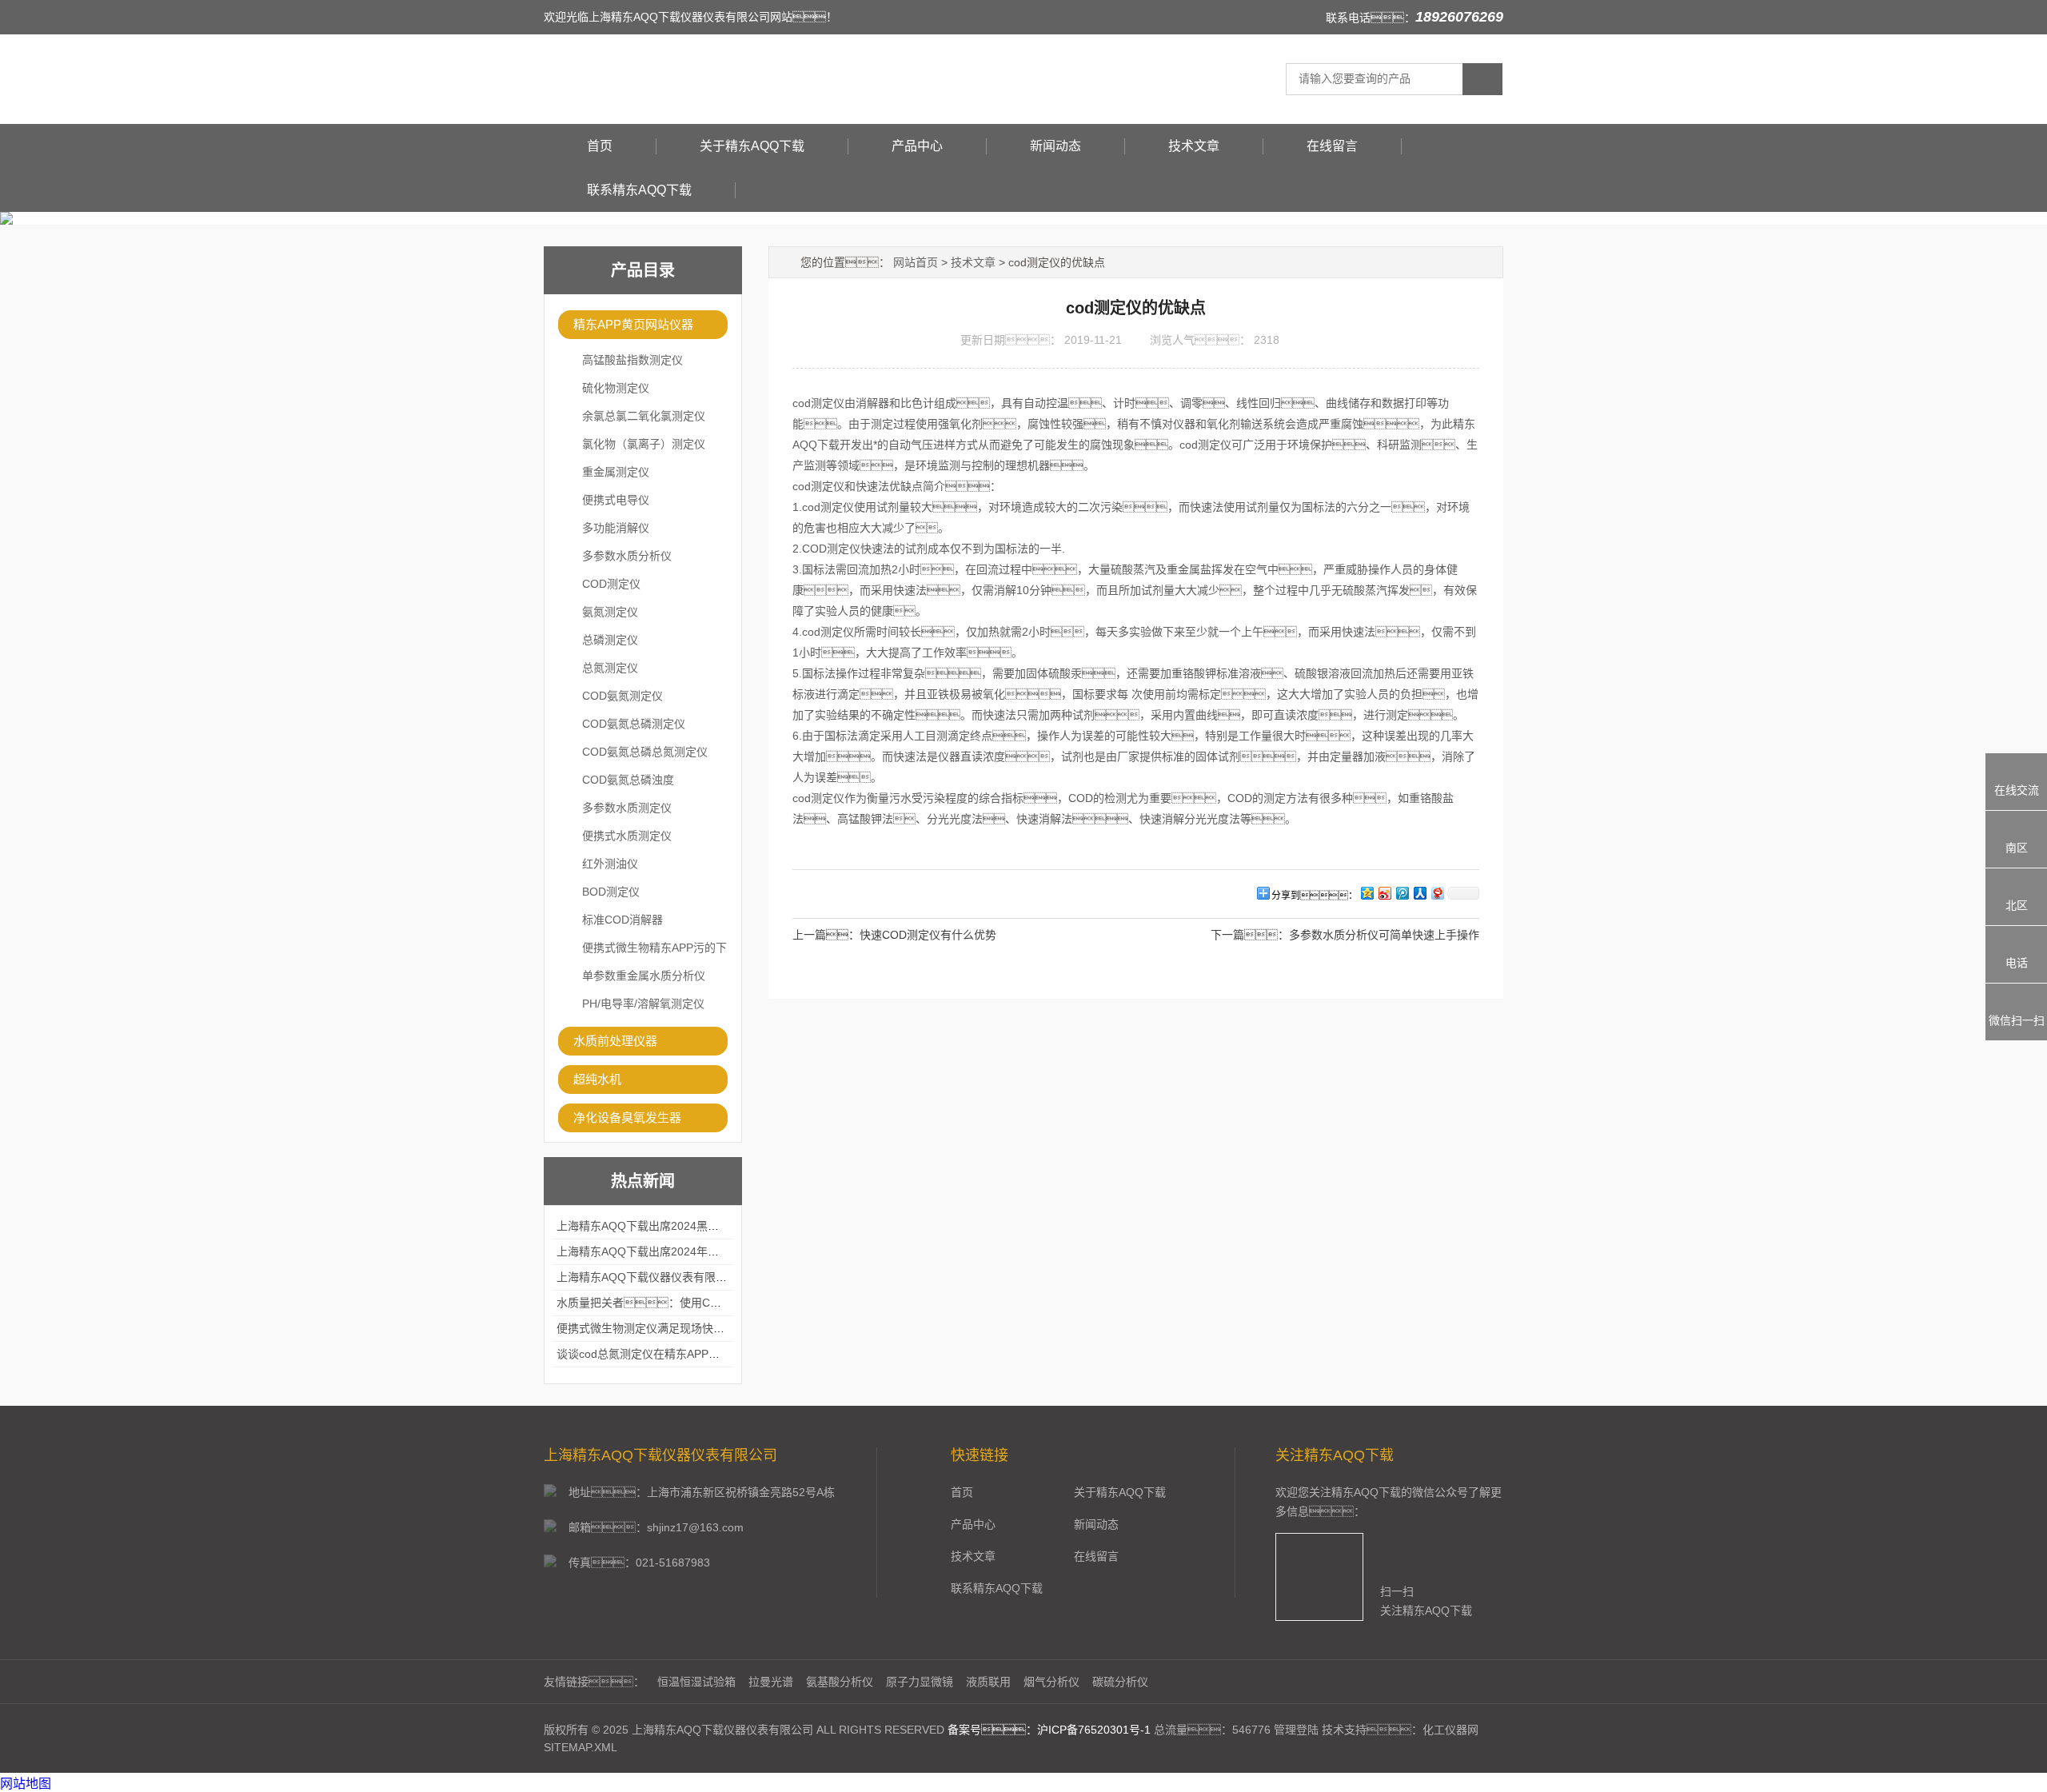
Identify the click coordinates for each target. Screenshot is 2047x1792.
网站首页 (916, 262)
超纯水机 (597, 1079)
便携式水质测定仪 (627, 836)
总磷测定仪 (610, 640)
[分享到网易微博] (1437, 893)
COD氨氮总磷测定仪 (634, 724)
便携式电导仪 (616, 500)
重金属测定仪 (616, 472)
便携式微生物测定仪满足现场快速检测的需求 (668, 1328)
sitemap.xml (581, 1747)
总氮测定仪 (610, 668)
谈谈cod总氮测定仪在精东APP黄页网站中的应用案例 (688, 1354)
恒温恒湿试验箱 (696, 1682)
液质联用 (988, 1682)
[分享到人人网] (1419, 893)
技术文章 (1194, 146)
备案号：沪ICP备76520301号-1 (1049, 1730)
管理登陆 (1296, 1730)
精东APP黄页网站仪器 (633, 324)
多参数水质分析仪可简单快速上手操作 (1384, 935)
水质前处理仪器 (615, 1041)
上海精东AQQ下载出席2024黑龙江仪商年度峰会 (677, 1226)
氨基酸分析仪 (840, 1682)
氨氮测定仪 (610, 612)
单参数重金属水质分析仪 (644, 976)
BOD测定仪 (611, 892)
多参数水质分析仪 (627, 556)
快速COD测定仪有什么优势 (928, 935)
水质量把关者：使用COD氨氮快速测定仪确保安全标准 (714, 1303)
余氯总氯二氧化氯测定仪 (644, 416)
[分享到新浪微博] (1384, 893)
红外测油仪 (610, 864)
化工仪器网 (1450, 1730)
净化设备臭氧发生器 (627, 1118)
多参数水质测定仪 (627, 808)
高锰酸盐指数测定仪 (632, 360)
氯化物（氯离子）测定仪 (644, 444)
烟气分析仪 (1051, 1682)
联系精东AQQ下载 (639, 190)
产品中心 (917, 146)
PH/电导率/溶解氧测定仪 (643, 1004)
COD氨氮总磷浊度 (628, 780)
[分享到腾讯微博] (1402, 893)
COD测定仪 (611, 584)
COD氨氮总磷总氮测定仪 (645, 752)
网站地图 (26, 1784)
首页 (600, 146)
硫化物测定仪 (616, 388)
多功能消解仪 (616, 528)
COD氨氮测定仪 (622, 696)
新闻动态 (1055, 146)
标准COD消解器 (622, 920)
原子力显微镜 (920, 1682)
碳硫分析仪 (1120, 1682)
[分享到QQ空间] (1367, 893)
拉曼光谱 (771, 1682)
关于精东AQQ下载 (752, 146)
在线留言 (1332, 146)
